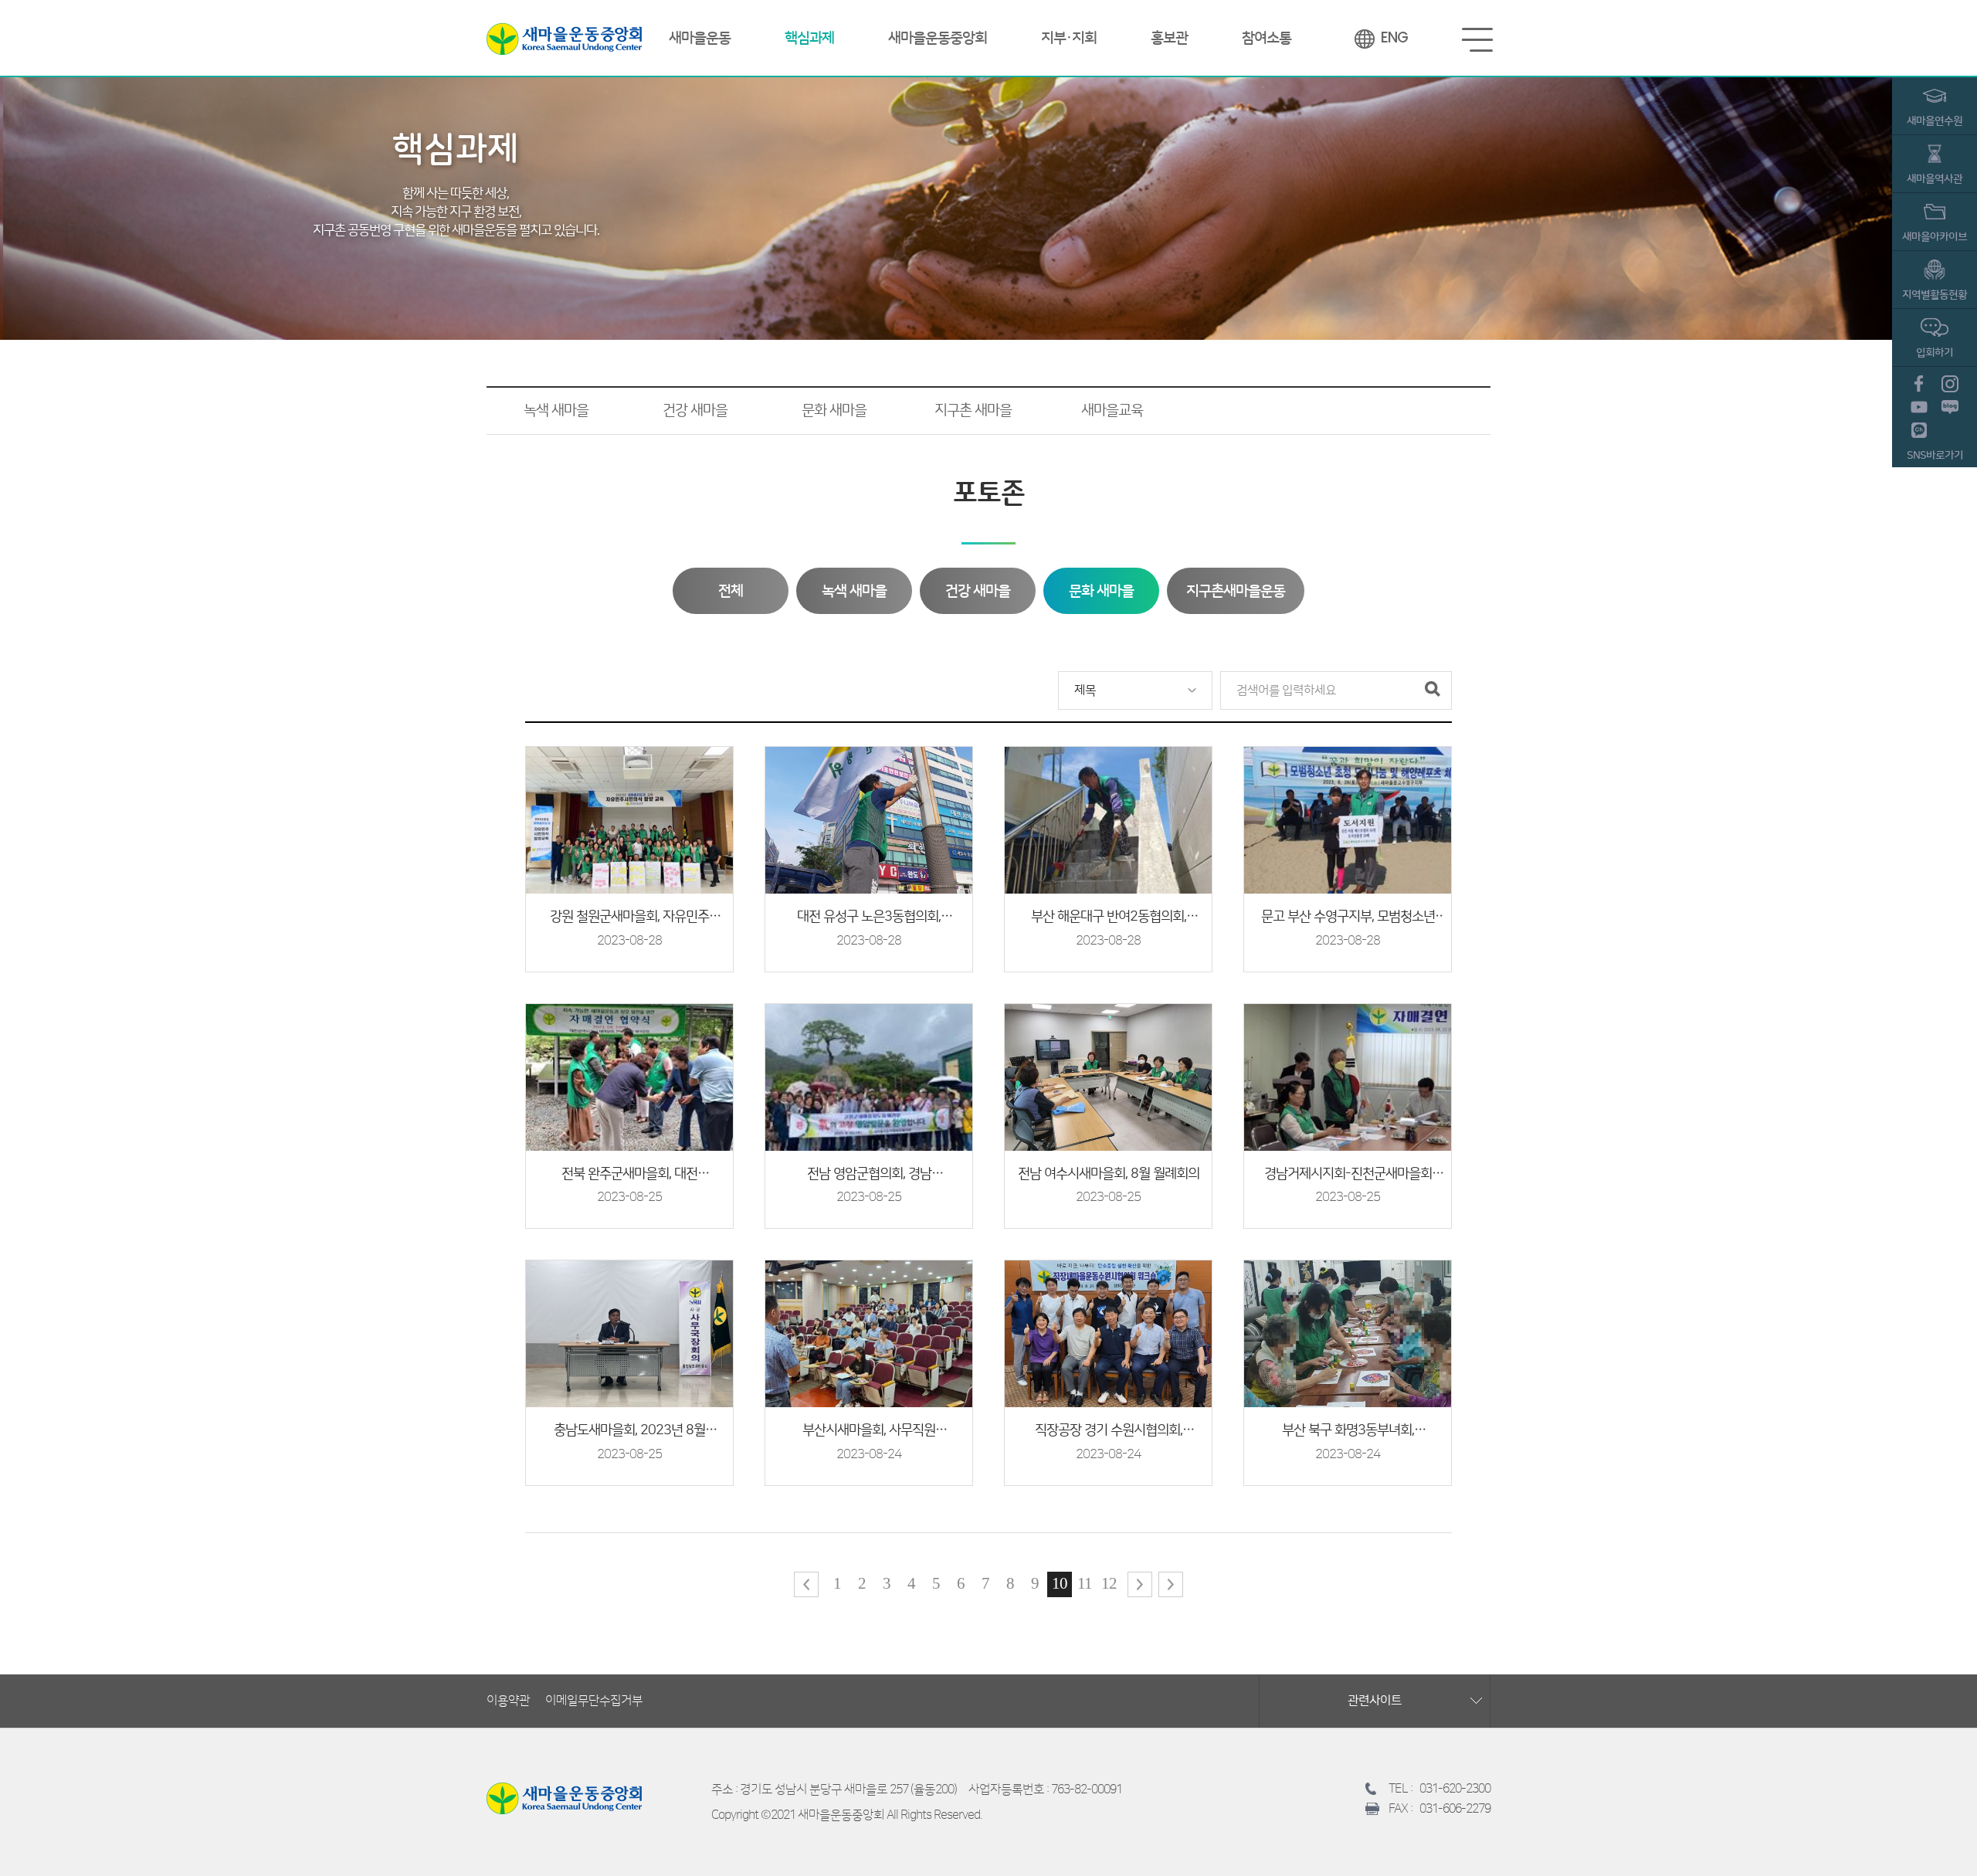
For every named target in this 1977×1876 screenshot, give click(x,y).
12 (1109, 1583)
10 (1060, 1583)
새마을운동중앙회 (564, 39)
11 (1085, 1583)
